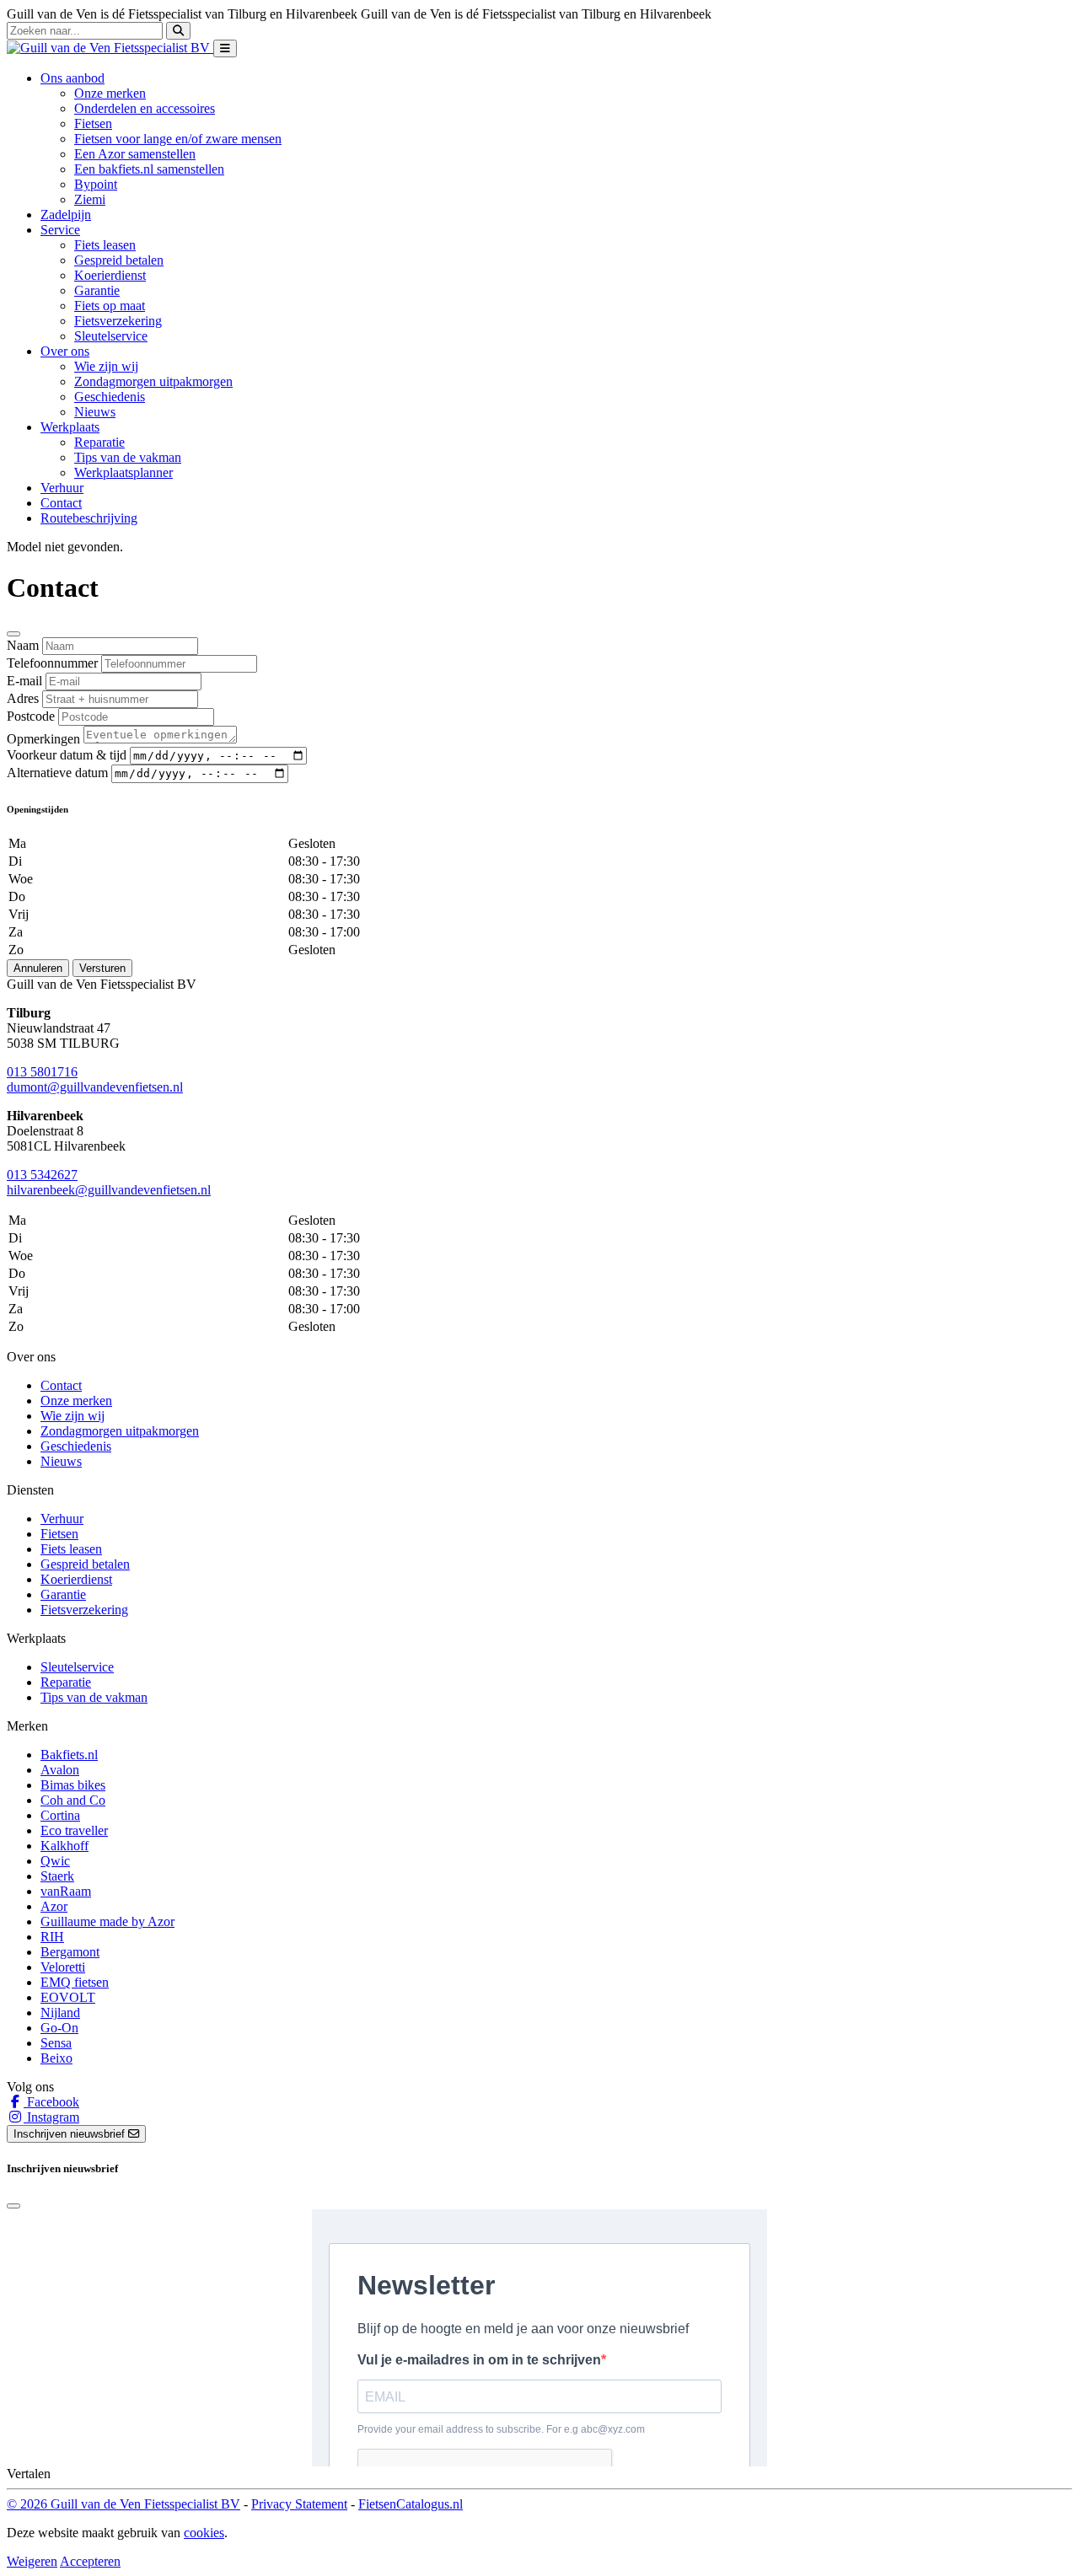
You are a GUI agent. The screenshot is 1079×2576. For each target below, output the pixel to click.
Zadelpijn (66, 215)
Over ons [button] (65, 351)
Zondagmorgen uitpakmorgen (153, 381)
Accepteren (90, 2561)
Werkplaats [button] (70, 427)
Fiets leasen (105, 245)
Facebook (51, 2102)
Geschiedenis (110, 397)
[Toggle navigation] (225, 48)
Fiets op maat (110, 306)
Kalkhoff (64, 1846)
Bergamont (70, 1952)
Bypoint (96, 184)
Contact (61, 503)
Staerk (57, 1876)
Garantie (97, 290)
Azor (54, 1906)
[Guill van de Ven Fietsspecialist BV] (110, 48)
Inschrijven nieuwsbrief (71, 2134)
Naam (23, 645)
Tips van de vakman (128, 457)
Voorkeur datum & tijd (67, 755)
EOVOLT (68, 1997)
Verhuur (62, 488)
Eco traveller (74, 1830)
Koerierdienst (110, 275)
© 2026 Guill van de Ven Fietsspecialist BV (123, 2504)
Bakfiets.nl (69, 1755)
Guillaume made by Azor (107, 1921)
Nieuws (95, 412)
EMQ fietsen (75, 1982)
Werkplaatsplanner (123, 472)
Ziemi (90, 199)
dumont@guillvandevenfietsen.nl (95, 1087)
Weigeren (32, 2561)
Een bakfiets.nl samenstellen (149, 169)
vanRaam (66, 1891)
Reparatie (99, 442)
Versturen (102, 968)
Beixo (56, 2058)
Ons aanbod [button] (72, 78)
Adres (23, 698)
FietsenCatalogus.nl (411, 2504)
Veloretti (63, 1967)
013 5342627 (42, 1175)
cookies (204, 2533)
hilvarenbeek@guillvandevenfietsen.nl (109, 1190)
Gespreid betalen (119, 260)
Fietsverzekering (118, 321)
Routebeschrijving (89, 518)
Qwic (55, 1861)
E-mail (24, 681)
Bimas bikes (73, 1785)
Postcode (31, 716)
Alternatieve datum (57, 773)
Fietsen (93, 123)
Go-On (59, 2028)
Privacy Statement (299, 2504)
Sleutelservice (111, 336)
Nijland (60, 2012)
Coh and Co (73, 1800)
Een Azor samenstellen (135, 154)
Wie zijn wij (106, 366)
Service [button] (60, 230)
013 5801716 (42, 1072)
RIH (52, 1937)
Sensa (56, 2043)
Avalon (60, 1770)
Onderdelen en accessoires (145, 108)
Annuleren (38, 968)
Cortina (60, 1815)
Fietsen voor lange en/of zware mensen (178, 139)
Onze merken (110, 93)
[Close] (13, 634)
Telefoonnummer (52, 663)
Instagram (51, 2117)
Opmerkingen (43, 739)
